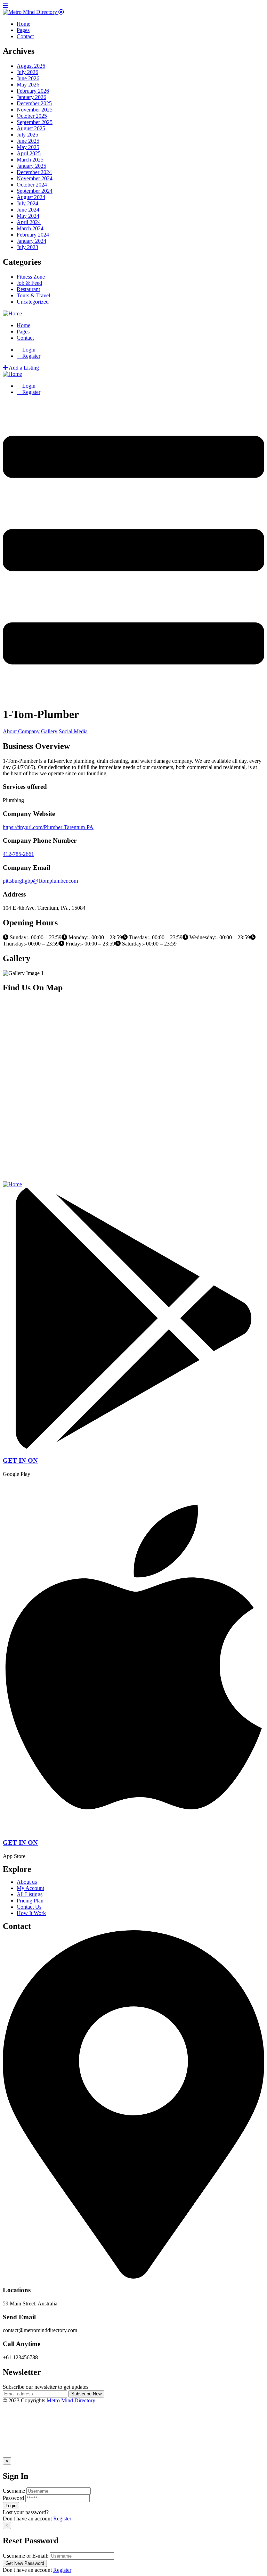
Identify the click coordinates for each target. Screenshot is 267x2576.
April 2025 (29, 153)
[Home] (12, 313)
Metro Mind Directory (71, 2400)
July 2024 (27, 203)
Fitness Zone (31, 277)
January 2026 (31, 97)
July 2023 (27, 247)
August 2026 (31, 66)
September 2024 (35, 191)
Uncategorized (33, 302)
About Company (21, 731)
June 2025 (28, 141)
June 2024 (28, 210)
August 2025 (31, 128)
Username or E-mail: (26, 2556)
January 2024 (31, 241)
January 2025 (31, 166)
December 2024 (34, 172)
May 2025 (28, 147)
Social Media (73, 731)
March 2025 (30, 160)
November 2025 (35, 110)
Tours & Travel (33, 295)
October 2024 (32, 185)
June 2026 (28, 78)
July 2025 (27, 135)
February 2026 (33, 91)
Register (62, 2519)
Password (13, 2498)
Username (14, 2491)
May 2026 (28, 85)
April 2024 (29, 222)
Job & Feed (29, 283)
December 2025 (34, 103)
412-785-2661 (18, 854)
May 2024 (28, 216)
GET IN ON (20, 1460)
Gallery (49, 731)
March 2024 (30, 228)
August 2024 (31, 197)
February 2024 (33, 235)
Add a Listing (23, 368)
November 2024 (35, 178)
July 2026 (27, 72)
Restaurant (28, 289)
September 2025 (35, 122)
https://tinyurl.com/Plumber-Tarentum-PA (48, 827)
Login (28, 350)
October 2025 (32, 116)
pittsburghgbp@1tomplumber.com (40, 881)
